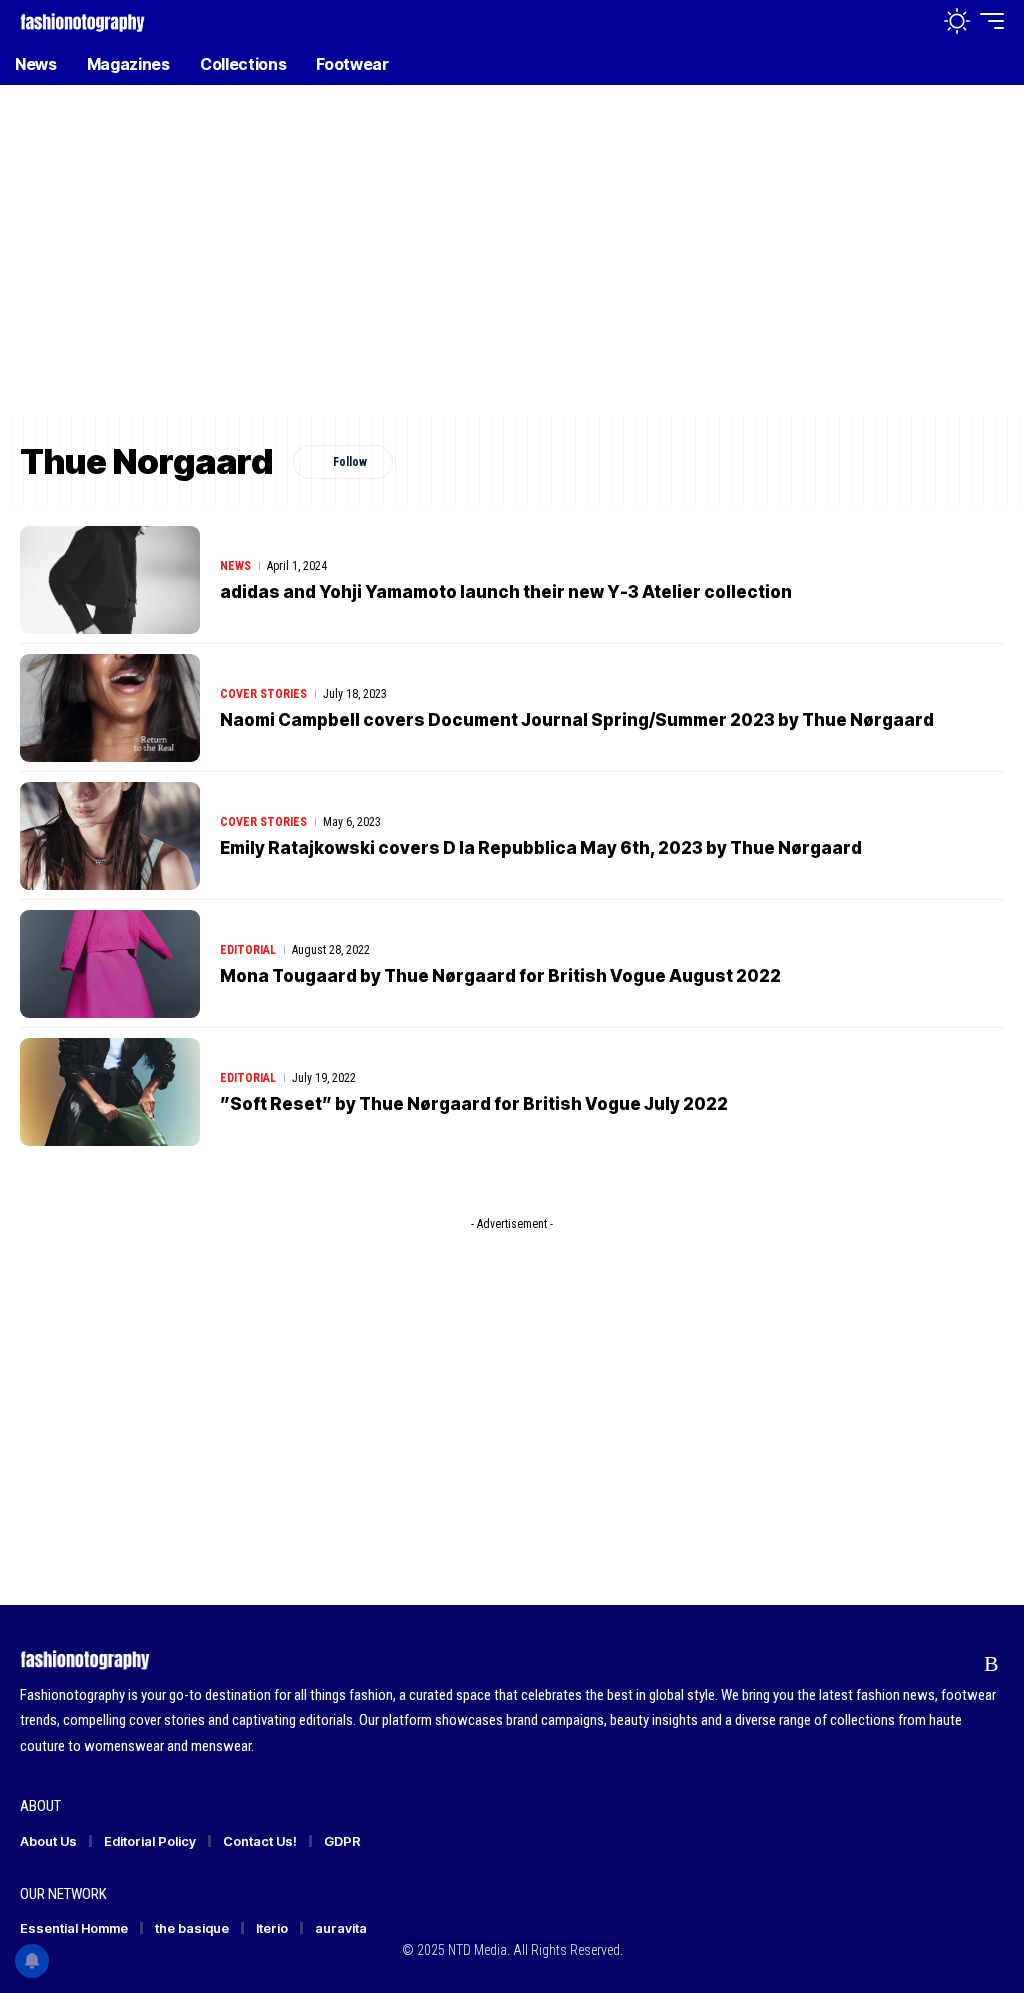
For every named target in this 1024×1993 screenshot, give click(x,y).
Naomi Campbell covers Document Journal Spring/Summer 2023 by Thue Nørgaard (577, 720)
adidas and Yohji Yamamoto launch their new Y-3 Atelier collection (506, 592)
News (235, 566)
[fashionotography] (82, 20)
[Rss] (991, 1663)
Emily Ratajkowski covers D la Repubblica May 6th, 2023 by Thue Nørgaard (541, 848)
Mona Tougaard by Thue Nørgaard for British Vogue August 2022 (500, 976)
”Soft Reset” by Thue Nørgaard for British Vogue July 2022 (474, 1104)
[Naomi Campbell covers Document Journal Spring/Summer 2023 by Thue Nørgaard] (110, 708)
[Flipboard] (953, 1663)
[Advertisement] (512, 265)
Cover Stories (263, 694)
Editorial (248, 950)
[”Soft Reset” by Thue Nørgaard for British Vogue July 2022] (110, 1092)
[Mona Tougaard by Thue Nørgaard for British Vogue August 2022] (110, 964)
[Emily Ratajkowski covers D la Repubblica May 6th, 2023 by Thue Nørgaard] (110, 836)
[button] (913, 21)
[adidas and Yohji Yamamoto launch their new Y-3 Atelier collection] (110, 580)
